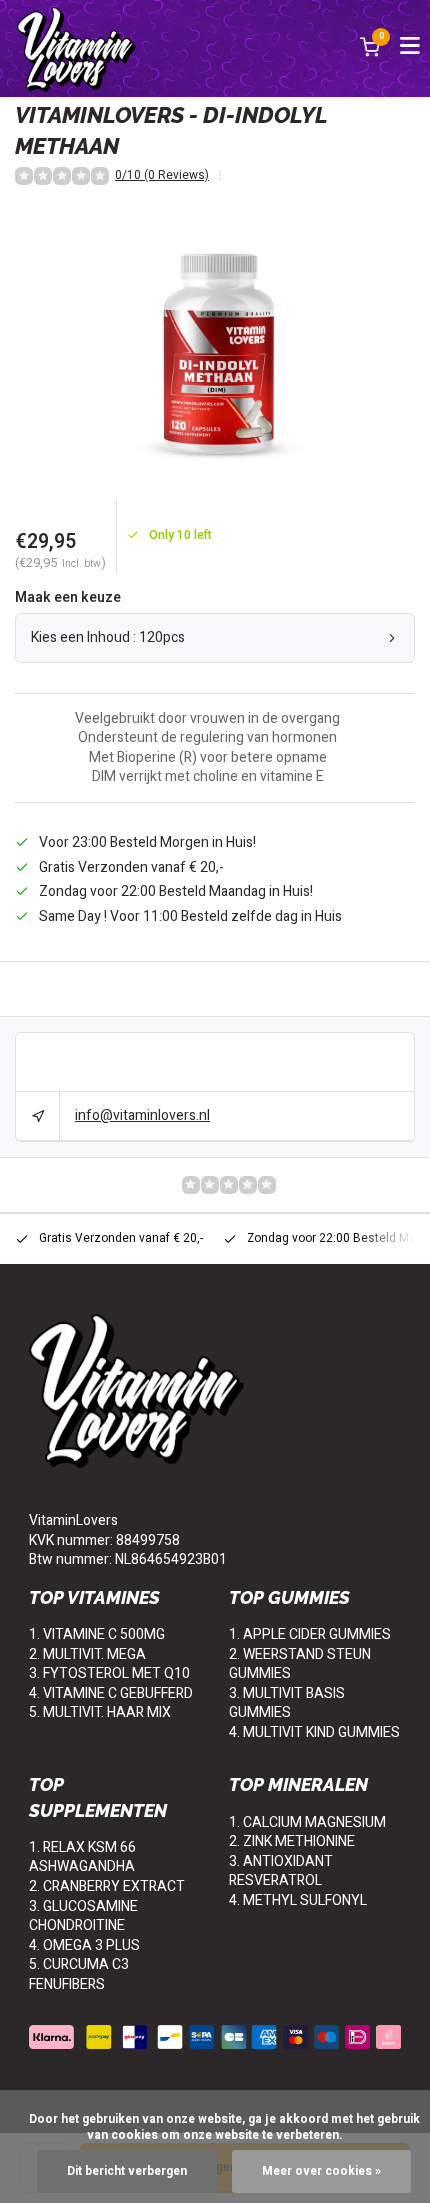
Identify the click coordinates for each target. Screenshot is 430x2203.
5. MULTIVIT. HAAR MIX (100, 1712)
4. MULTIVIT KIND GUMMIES (314, 1732)
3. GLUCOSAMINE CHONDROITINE (83, 1916)
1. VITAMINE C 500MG (97, 1634)
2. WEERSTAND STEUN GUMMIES (300, 1664)
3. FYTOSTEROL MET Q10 (109, 1673)
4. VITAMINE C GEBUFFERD (111, 1693)
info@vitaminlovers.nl (142, 1115)
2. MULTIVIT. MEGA (87, 1654)
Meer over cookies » (321, 2171)
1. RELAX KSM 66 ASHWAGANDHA (82, 1857)
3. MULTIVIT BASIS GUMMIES (287, 1703)
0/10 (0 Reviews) (162, 176)
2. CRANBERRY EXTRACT (107, 1886)
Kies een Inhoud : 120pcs (108, 637)
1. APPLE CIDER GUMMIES (310, 1634)
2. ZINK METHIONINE (292, 1841)
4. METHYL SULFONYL (298, 1900)
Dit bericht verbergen (127, 2171)
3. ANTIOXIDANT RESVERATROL (281, 1871)
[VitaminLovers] (76, 48)
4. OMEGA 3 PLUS (84, 1945)
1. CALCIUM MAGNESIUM (307, 1822)
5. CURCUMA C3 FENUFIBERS (79, 1974)
